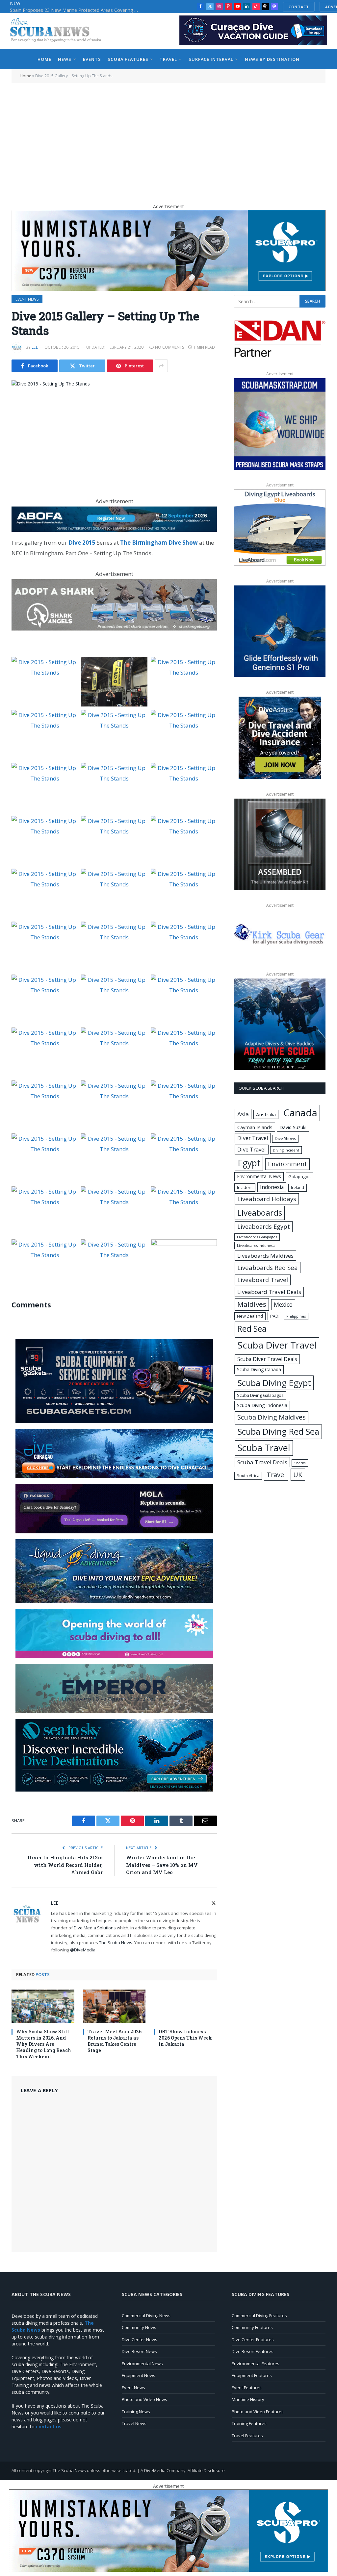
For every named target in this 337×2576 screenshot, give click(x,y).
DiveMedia (155, 2470)
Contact (299, 7)
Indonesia (272, 1187)
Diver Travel (253, 1138)
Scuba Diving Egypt (274, 1383)
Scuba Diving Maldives (272, 1417)
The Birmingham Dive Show (159, 543)
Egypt (249, 1163)
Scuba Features (128, 59)
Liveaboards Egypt (264, 1226)
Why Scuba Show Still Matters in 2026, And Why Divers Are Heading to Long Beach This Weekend (44, 2044)
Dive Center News (140, 2340)
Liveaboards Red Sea (268, 1267)
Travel (168, 59)
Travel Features (247, 2436)
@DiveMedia (83, 1950)
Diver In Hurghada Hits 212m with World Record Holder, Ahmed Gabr (65, 1865)
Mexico (283, 1304)
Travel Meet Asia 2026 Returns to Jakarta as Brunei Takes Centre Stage (115, 2041)
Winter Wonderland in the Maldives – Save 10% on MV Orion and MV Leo (162, 1865)
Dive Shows (285, 1139)
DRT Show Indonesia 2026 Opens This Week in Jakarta (185, 2038)
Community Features (252, 2327)
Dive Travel (252, 1149)
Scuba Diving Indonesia (262, 1405)
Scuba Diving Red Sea (278, 1432)
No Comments (169, 347)
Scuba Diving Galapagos (260, 1395)
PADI (275, 1316)
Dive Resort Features (253, 2351)
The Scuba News (116, 1943)
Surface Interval (211, 59)
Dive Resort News (139, 2351)
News (65, 59)
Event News (27, 299)
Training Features (249, 2423)
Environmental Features (256, 2364)
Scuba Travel (264, 1448)
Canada (300, 1113)
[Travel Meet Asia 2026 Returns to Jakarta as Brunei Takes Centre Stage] (114, 2006)
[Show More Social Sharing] (161, 366)
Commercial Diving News (146, 2316)
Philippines (296, 1316)
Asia (243, 1114)
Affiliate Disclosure (206, 2470)
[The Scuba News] (59, 31)
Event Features (247, 2388)
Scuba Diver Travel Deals (267, 1359)
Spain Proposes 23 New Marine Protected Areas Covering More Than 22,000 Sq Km (76, 10)
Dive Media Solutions (95, 1928)
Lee (35, 347)
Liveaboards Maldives (265, 1256)
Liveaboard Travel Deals (269, 1292)
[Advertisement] (168, 140)
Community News (139, 2327)
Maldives (252, 1304)
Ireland (298, 1188)
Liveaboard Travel (263, 1280)
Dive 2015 (82, 543)
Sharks (300, 1463)
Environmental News (259, 1176)
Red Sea (252, 1328)
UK (298, 1474)
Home (44, 59)
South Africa (248, 1475)
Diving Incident (286, 1150)
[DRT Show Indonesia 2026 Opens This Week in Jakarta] (185, 2006)
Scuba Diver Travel (277, 1345)
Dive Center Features (253, 2340)
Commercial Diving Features (259, 2316)
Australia (266, 1114)
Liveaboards (260, 1213)
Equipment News (139, 2375)
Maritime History (248, 2399)
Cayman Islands (255, 1127)
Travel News (134, 2423)
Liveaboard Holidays (267, 1199)
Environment (287, 1164)
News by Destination (272, 59)
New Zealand (250, 1316)
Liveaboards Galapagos (257, 1237)
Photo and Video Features (258, 2412)
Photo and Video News (144, 2399)
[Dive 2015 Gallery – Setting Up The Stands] (114, 432)
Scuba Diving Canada (259, 1369)
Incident (245, 1187)
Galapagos (299, 1177)
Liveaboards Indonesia (256, 1246)
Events (92, 59)
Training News (136, 2412)
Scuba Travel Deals (262, 1462)
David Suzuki (293, 1127)
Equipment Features (252, 2375)
